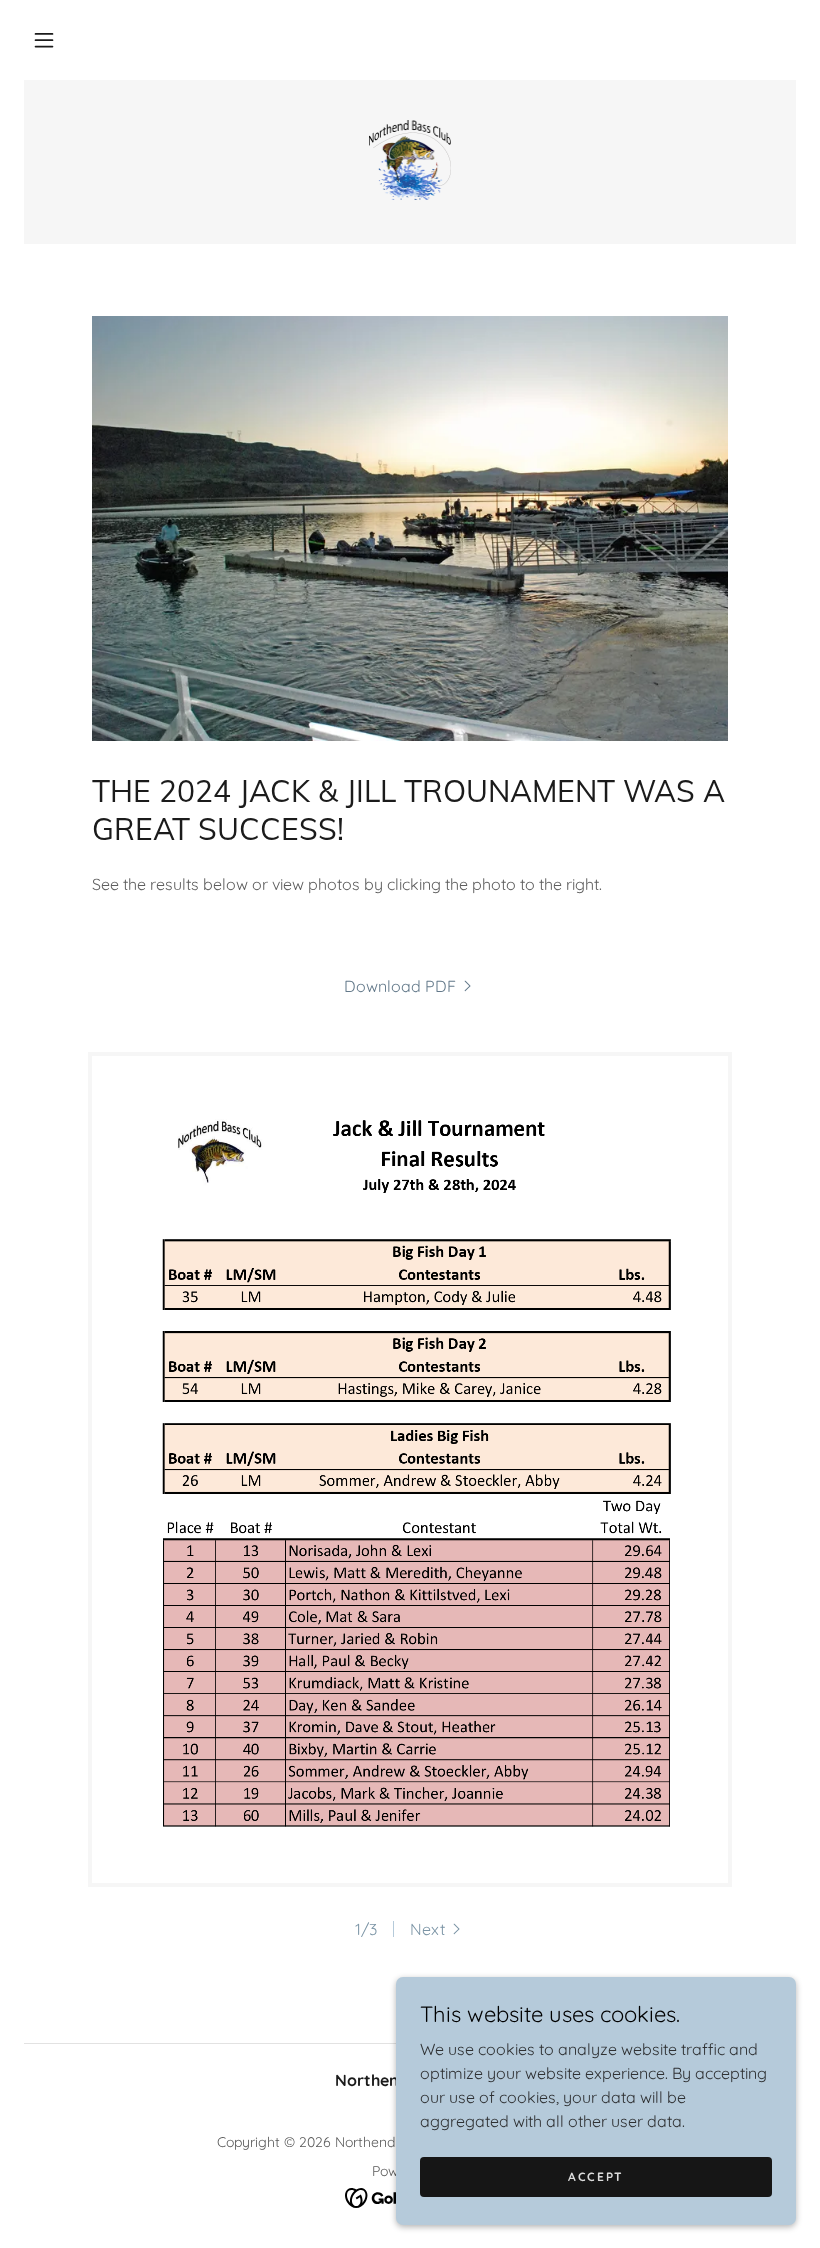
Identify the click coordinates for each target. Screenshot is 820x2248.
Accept (596, 2176)
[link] (410, 160)
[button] (44, 40)
